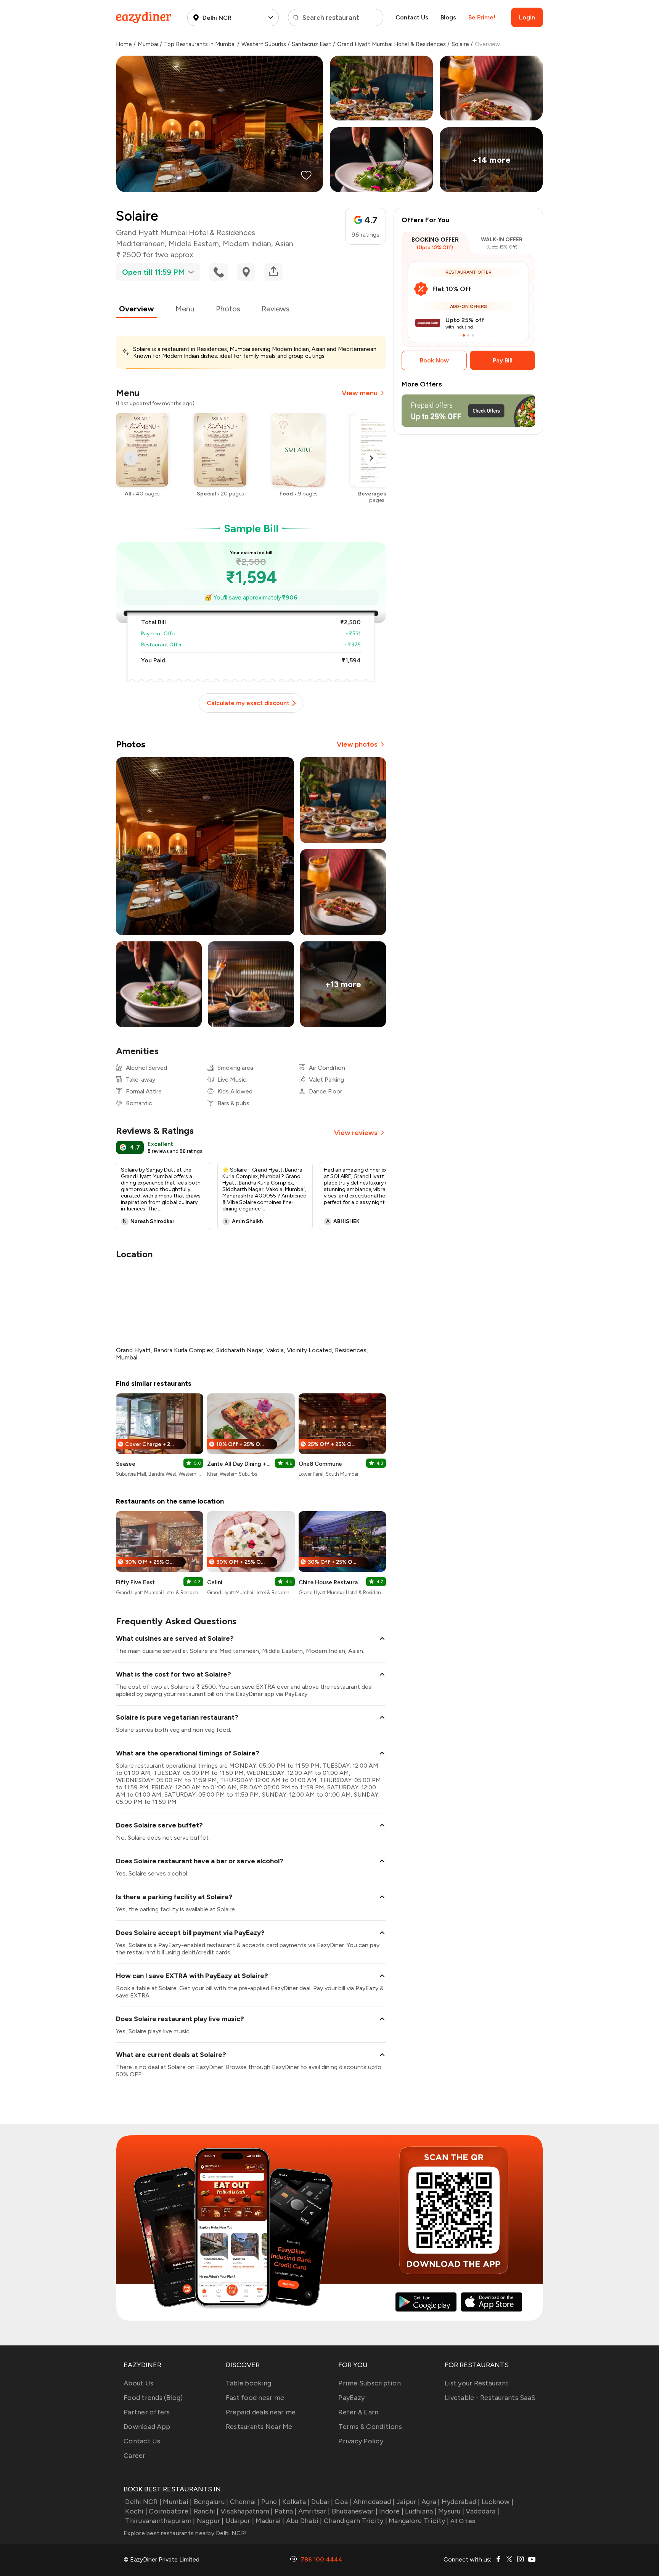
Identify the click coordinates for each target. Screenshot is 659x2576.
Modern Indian (247, 244)
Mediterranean (140, 244)
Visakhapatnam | (247, 2511)
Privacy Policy (361, 2441)
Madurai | (270, 2521)
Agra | (431, 2502)
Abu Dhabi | (304, 2521)
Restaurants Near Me (259, 2427)
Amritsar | (314, 2511)
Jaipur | (408, 2502)
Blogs (448, 17)
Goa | (343, 2502)
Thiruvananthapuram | (160, 2521)
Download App (147, 2427)
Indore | (391, 2511)
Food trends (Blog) (153, 2398)
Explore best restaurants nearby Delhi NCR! (185, 2533)
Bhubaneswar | (355, 2511)
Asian (284, 244)
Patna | (286, 2511)
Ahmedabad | (374, 2502)
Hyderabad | (461, 2502)
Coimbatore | (170, 2511)
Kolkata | (296, 2502)
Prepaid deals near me (261, 2412)
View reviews (356, 1133)
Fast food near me (255, 2398)
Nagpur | (210, 2521)
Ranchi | (206, 2511)
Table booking (248, 2383)
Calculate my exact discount (248, 703)
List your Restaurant (477, 2383)
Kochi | (136, 2511)
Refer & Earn (358, 2412)
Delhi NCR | (143, 2502)
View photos (357, 744)
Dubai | (322, 2502)
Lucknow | (497, 2502)
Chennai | (245, 2502)
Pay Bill (503, 360)
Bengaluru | (211, 2502)
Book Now (434, 360)
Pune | (271, 2502)
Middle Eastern (194, 244)
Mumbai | (177, 2502)
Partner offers (147, 2412)
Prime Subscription (370, 2383)
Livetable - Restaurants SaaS (490, 2398)
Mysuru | (451, 2511)
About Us (138, 2383)
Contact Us (412, 17)
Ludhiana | (421, 2511)
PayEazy (351, 2398)
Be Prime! (482, 17)
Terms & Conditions (370, 2427)
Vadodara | (482, 2511)
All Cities (462, 2521)
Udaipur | (240, 2521)
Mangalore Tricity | (419, 2521)
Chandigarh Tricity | (355, 2521)
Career (135, 2456)
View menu (360, 393)
